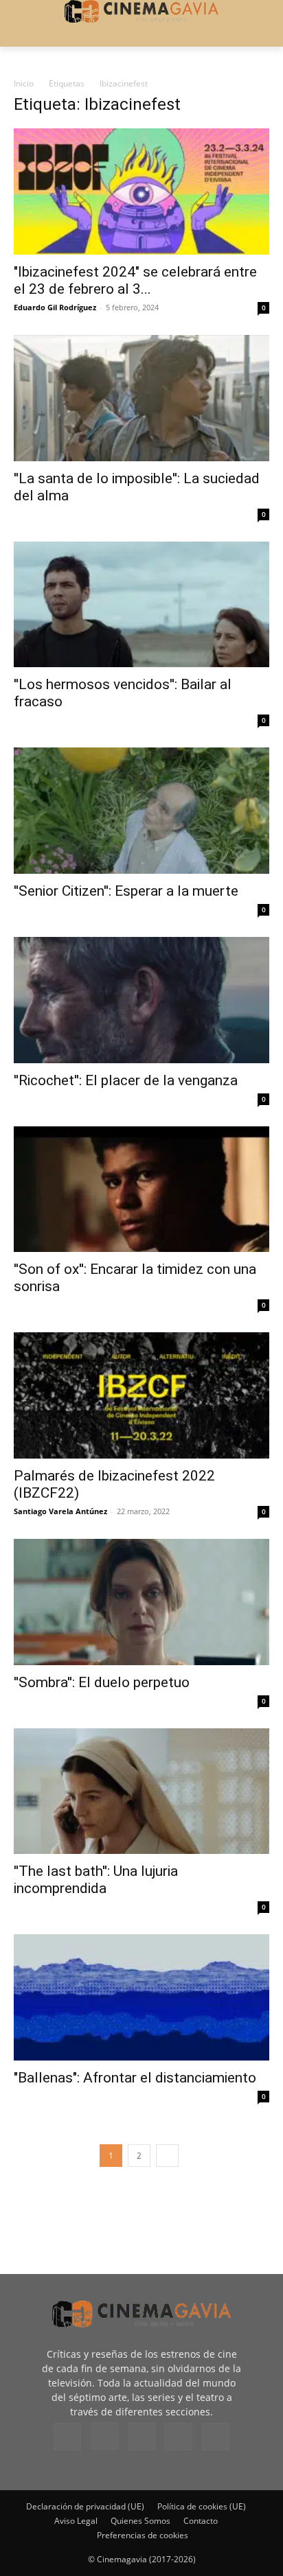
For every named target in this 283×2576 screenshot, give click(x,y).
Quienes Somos (140, 2521)
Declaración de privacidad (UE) (85, 2506)
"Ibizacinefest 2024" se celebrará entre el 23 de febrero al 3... (135, 280)
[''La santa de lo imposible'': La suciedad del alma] (141, 398)
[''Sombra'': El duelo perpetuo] (141, 1602)
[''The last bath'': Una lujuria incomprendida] (141, 1791)
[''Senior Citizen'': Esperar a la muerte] (141, 811)
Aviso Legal (76, 2521)
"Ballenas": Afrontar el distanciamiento (135, 2078)
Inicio (24, 83)
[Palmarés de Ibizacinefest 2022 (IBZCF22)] (141, 1395)
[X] (179, 2437)
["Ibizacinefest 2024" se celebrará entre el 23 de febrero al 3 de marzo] (141, 192)
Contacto (201, 2521)
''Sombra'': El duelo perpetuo (102, 1682)
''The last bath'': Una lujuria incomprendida (96, 1880)
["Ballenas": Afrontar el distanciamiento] (141, 1997)
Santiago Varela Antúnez (60, 1511)
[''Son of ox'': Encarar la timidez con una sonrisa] (141, 1190)
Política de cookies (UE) (202, 2506)
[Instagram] (104, 2436)
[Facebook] (67, 2437)
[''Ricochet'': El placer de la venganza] (141, 1000)
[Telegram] (141, 2437)
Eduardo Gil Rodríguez (55, 307)
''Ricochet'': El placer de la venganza (126, 1080)
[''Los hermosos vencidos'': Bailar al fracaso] (141, 605)
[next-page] (167, 2156)
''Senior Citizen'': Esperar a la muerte (126, 891)
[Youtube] (216, 2437)
